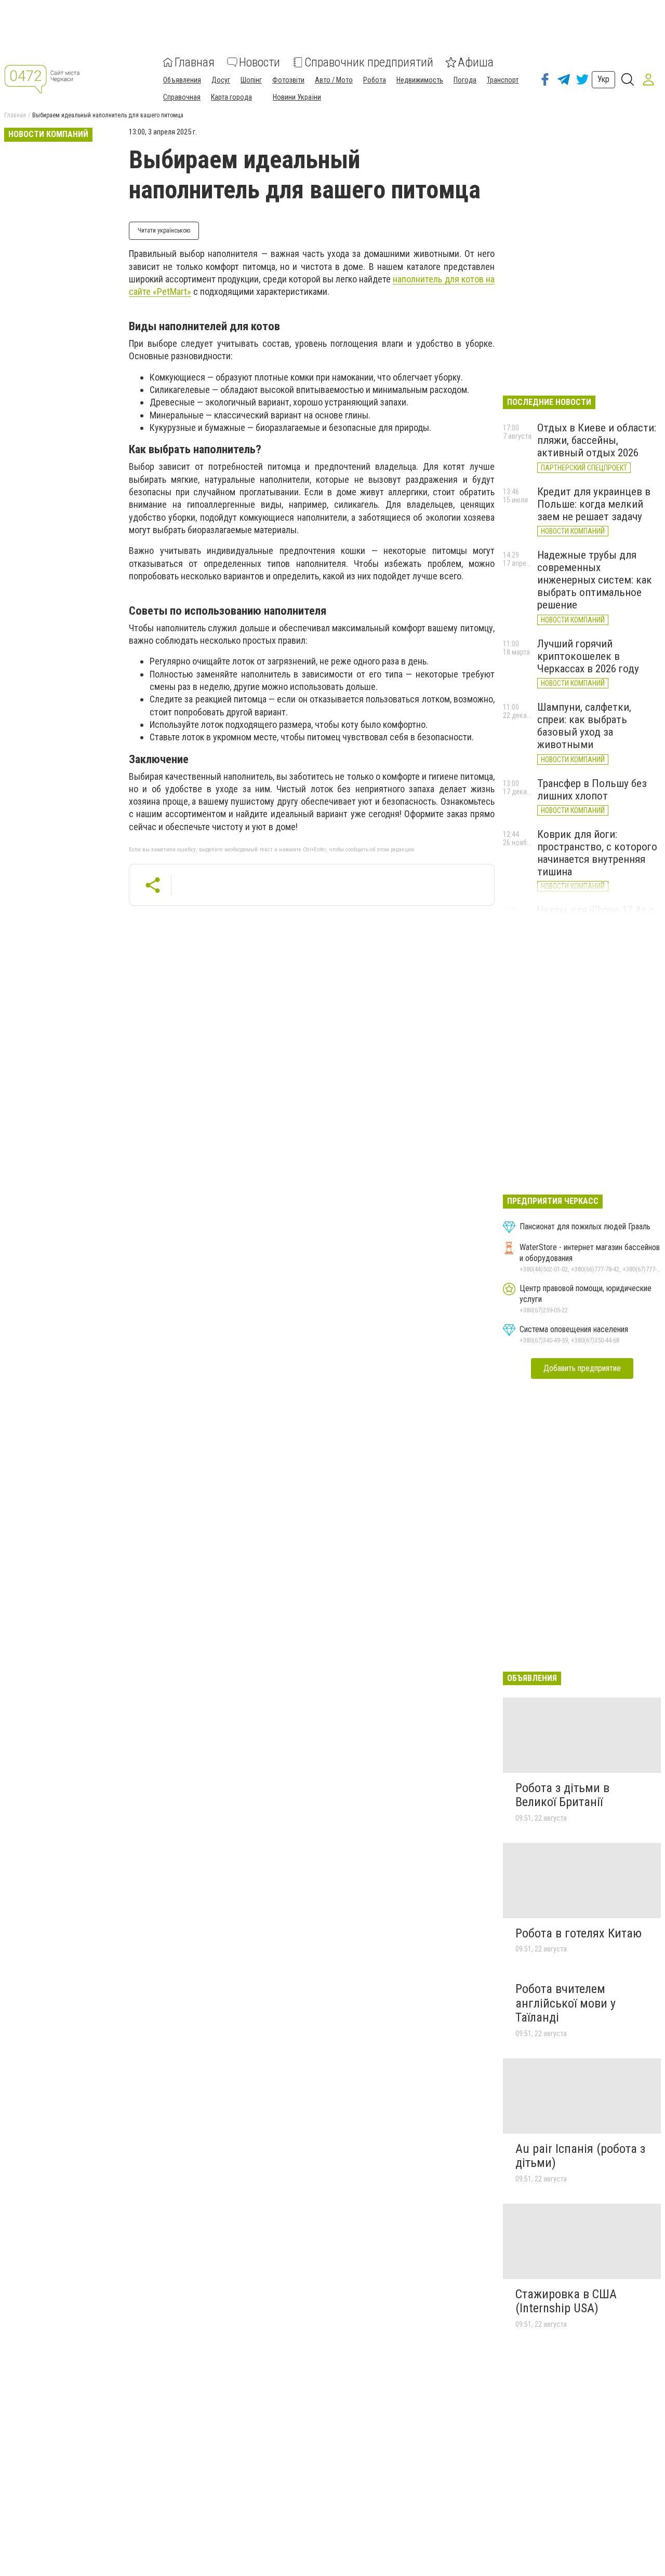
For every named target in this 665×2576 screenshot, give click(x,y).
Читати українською (164, 231)
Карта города (231, 97)
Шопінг (251, 80)
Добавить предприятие (582, 1368)
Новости (260, 62)
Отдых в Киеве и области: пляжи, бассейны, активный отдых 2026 (597, 440)
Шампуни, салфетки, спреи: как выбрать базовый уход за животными (584, 726)
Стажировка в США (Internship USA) (566, 2301)
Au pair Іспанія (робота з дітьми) (580, 2156)
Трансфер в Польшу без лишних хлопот (592, 790)
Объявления (182, 80)
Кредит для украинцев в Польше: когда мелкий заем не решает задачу (594, 504)
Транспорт (503, 80)
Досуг (221, 80)
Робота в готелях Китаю (578, 1933)
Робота (375, 80)
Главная (195, 62)
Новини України (297, 97)
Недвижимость (420, 80)
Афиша (476, 62)
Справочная (182, 97)
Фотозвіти (288, 80)
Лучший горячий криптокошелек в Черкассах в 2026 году (588, 656)
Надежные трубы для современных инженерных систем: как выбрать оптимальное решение (595, 580)
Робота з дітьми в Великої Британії (562, 1795)
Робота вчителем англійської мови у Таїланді (566, 2003)
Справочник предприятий (369, 62)
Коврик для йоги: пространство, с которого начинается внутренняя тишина (597, 853)
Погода (465, 80)
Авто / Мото (334, 80)
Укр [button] (603, 79)
